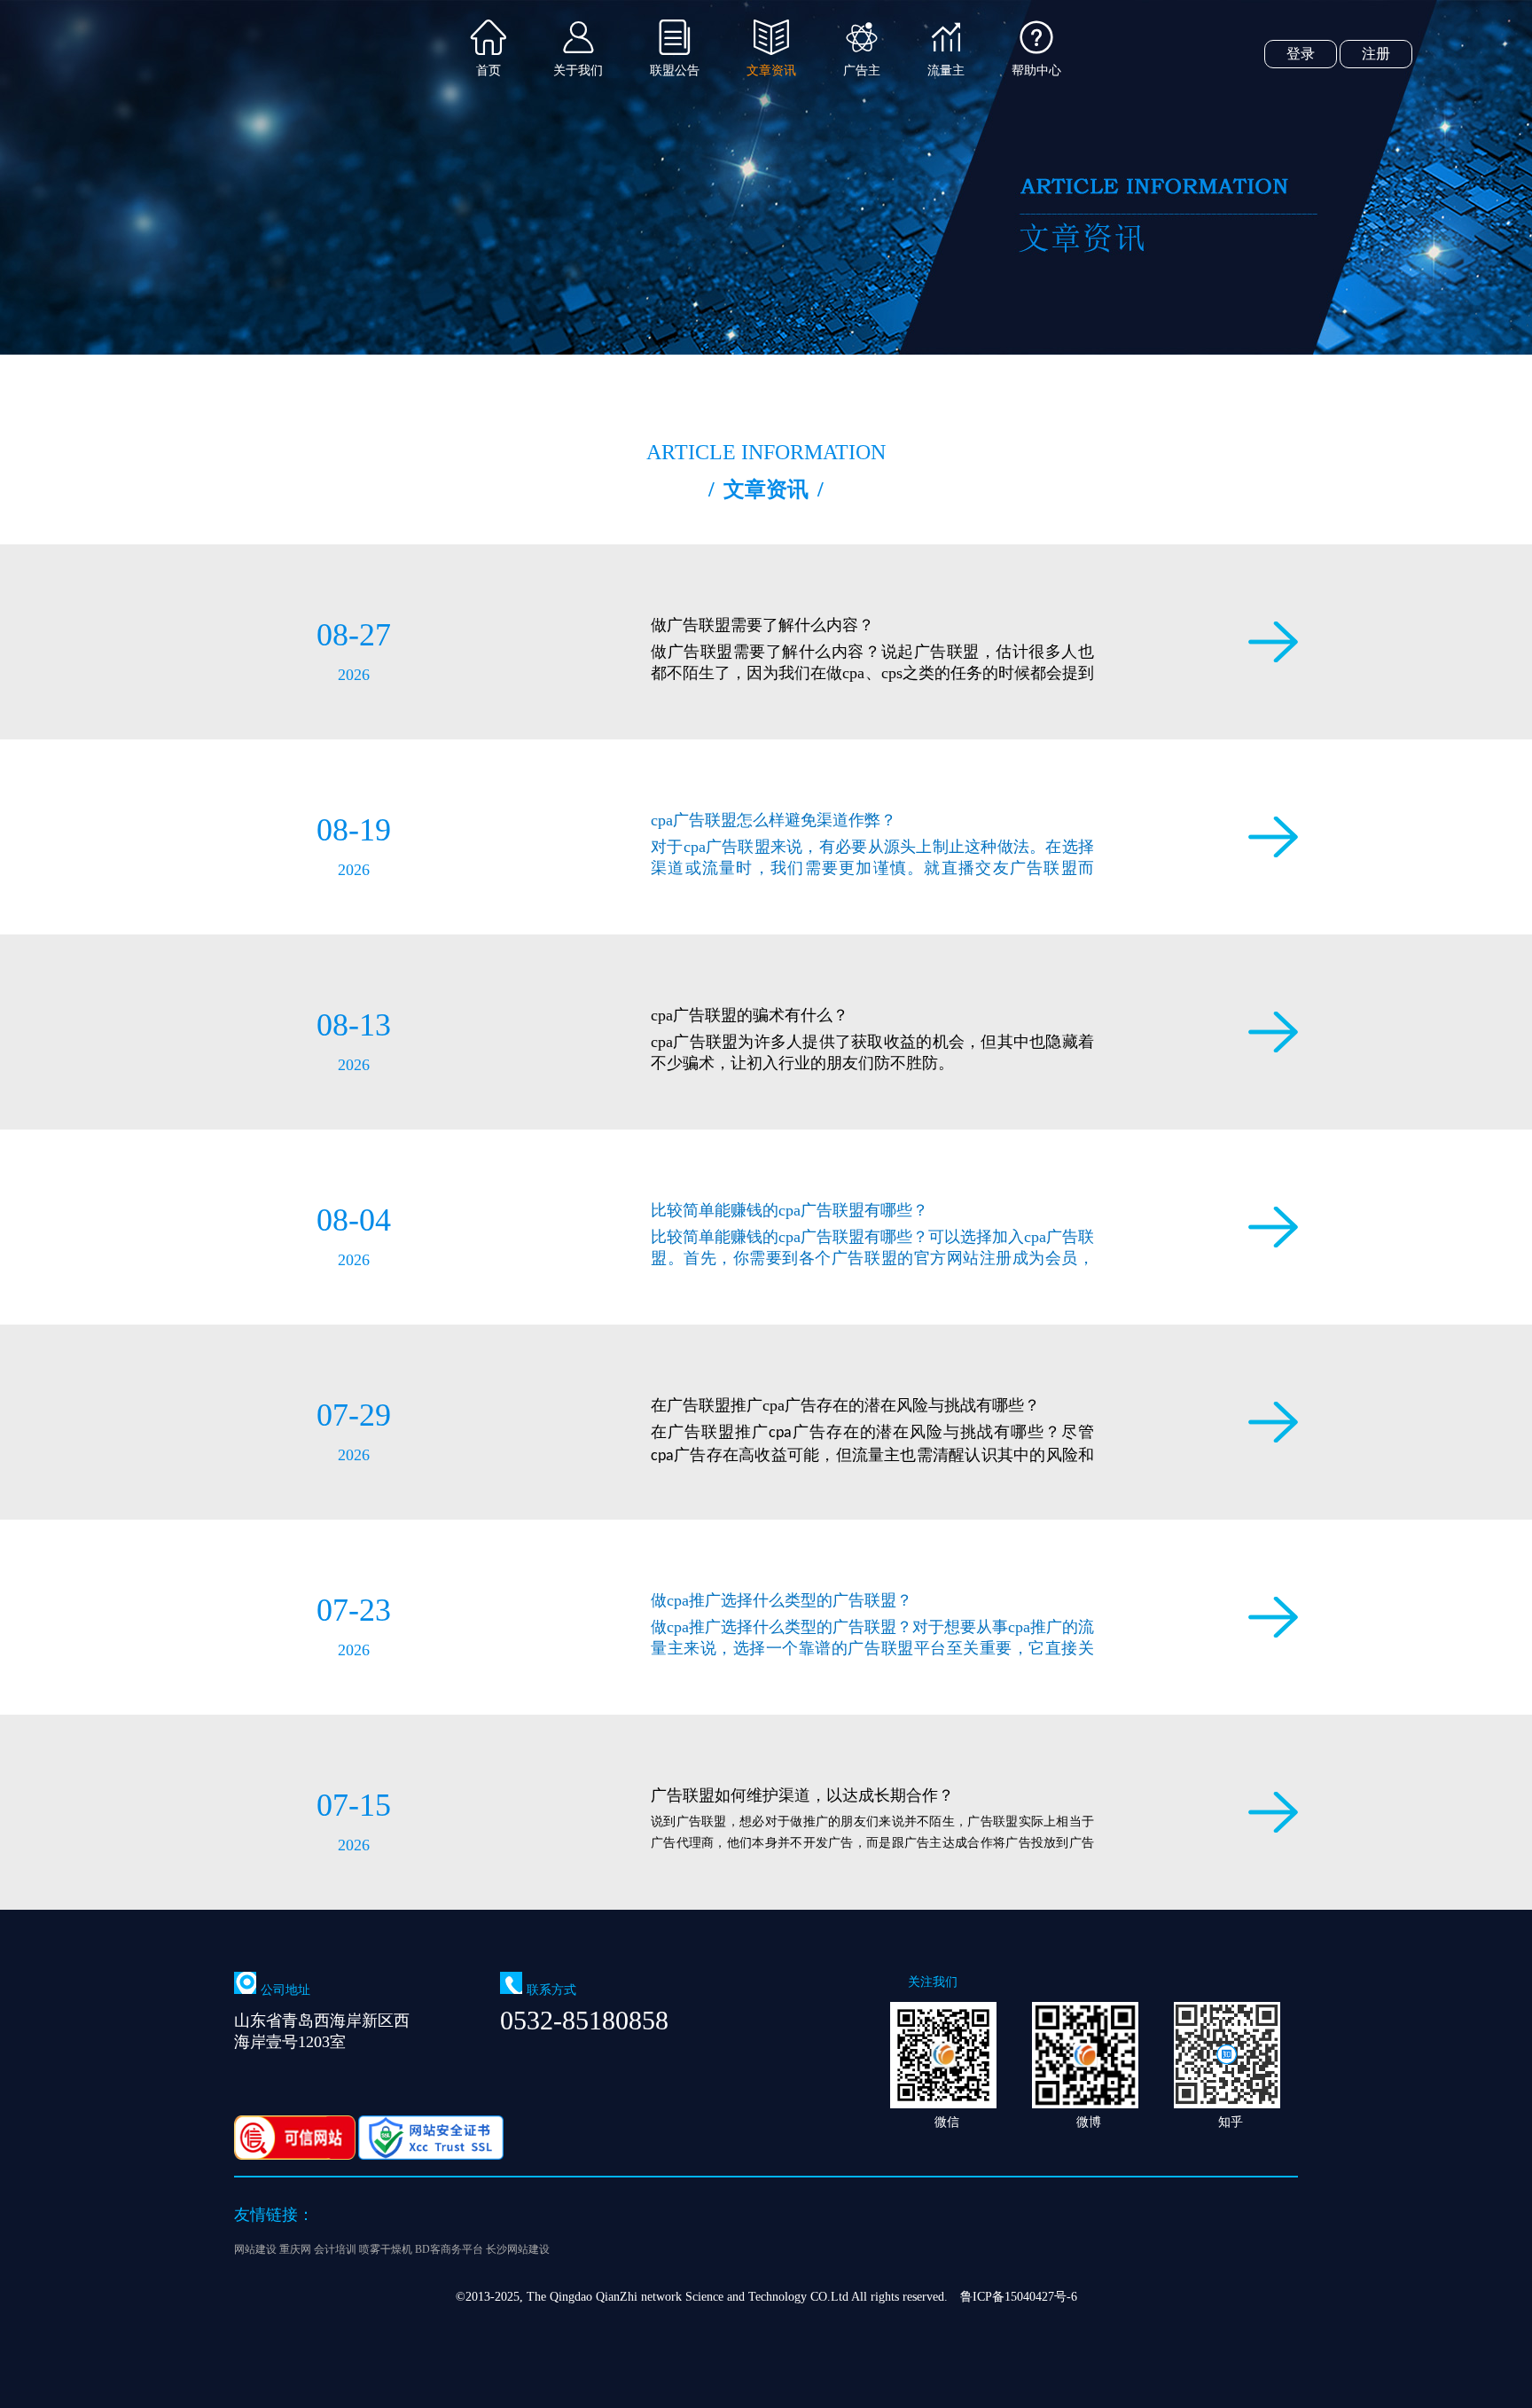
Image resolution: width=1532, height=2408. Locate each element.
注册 (1376, 54)
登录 (1301, 54)
